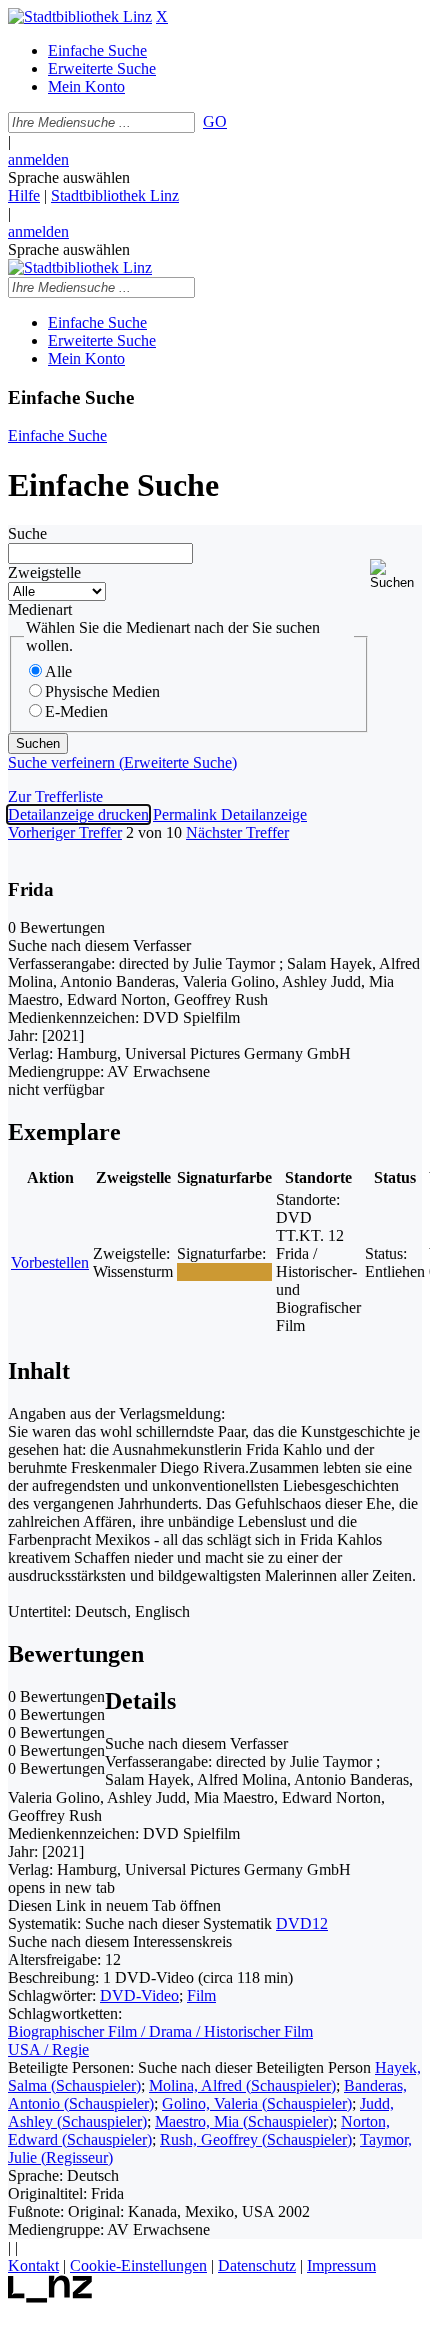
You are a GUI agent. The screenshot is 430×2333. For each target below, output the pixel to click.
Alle (58, 671)
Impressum (341, 2265)
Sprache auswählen (69, 177)
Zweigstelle (44, 572)
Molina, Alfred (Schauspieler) (242, 2085)
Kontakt (33, 2265)
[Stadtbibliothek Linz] (80, 16)
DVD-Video (139, 1995)
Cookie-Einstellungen (138, 2265)
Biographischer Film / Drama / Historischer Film (160, 2031)
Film (201, 1995)
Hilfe (24, 195)
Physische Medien (102, 691)
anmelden (38, 159)
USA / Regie (48, 2049)
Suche (27, 533)
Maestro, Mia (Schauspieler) (244, 2121)
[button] (396, 574)
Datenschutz (257, 2265)
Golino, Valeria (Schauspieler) (257, 2103)
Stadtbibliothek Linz (115, 195)
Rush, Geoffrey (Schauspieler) (256, 2139)
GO (215, 121)
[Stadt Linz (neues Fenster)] (50, 2297)
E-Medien (76, 711)
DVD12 (302, 1923)
